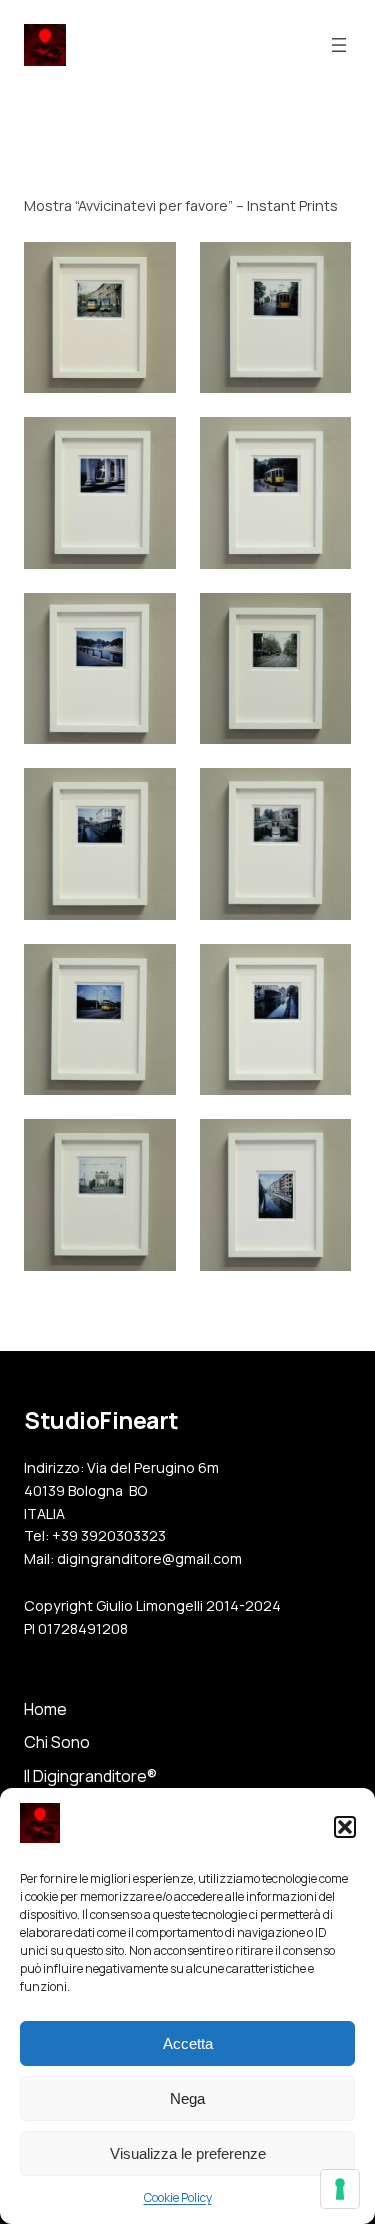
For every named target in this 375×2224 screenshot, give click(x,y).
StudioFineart (101, 1420)
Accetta (188, 2043)
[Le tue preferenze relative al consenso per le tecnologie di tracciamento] (340, 2189)
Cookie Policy (178, 2197)
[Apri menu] (339, 45)
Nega (187, 2098)
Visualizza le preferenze (188, 2153)
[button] (345, 1827)
